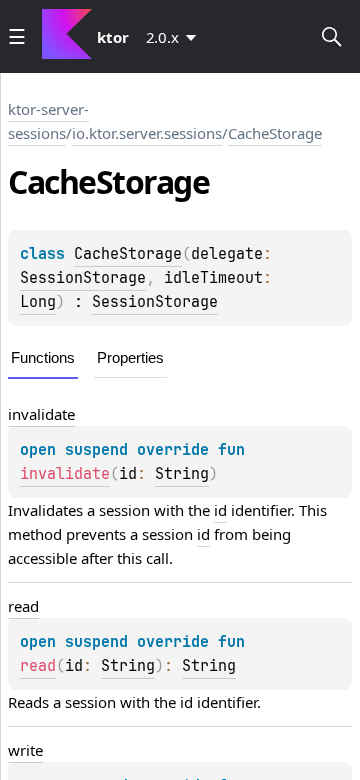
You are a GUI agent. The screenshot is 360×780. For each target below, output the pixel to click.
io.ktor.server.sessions (147, 133)
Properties (130, 357)
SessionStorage (83, 278)
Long (38, 302)
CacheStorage (275, 133)
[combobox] (175, 37)
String (182, 474)
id (220, 510)
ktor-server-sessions (48, 121)
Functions (43, 357)
